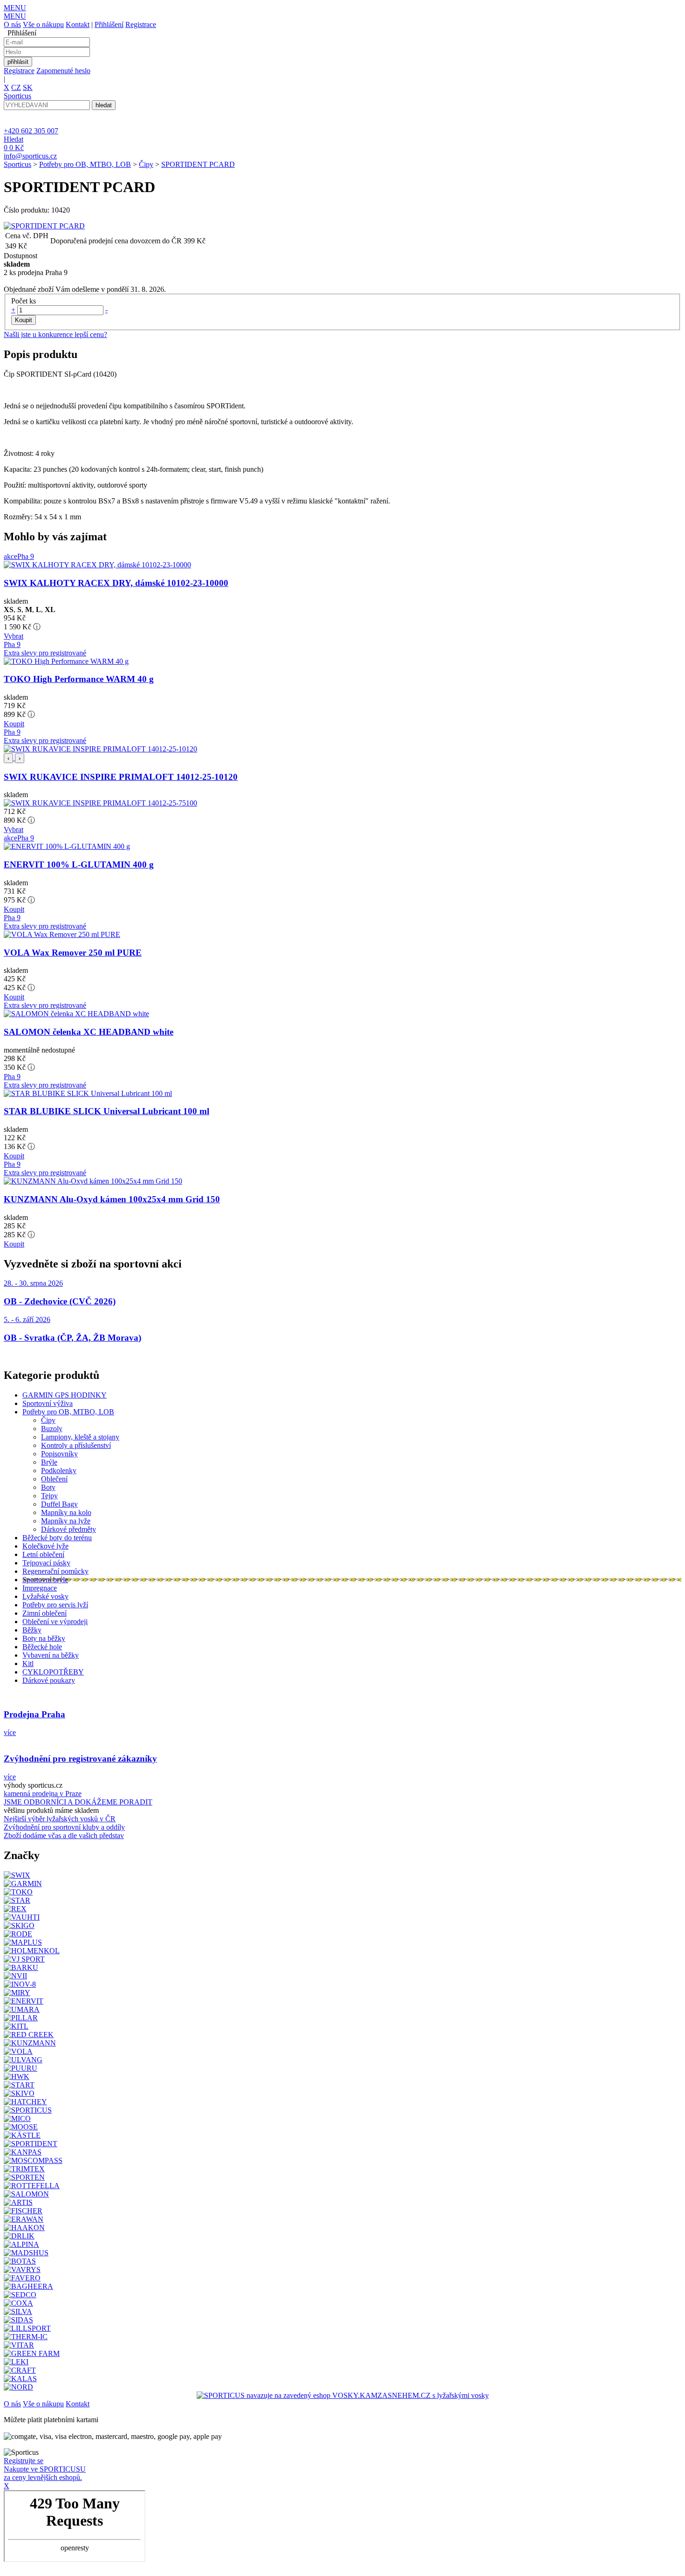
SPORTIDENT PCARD (198, 164)
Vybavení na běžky (51, 1655)
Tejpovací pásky (46, 1563)
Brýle (49, 1462)
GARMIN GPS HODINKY (65, 1395)
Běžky (32, 1630)
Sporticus (17, 164)
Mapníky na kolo (66, 1512)
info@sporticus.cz (30, 156)
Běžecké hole (42, 1647)
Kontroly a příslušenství (76, 1445)
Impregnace (40, 1588)
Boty (48, 1487)
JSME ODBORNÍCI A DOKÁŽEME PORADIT (78, 1802)
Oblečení (54, 1479)
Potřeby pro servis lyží (55, 1605)
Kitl (28, 1663)
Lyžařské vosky (45, 1596)
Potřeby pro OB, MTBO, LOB (85, 164)
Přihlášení (109, 24)
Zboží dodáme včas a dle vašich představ (64, 1836)
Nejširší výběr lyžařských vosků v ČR (60, 1819)
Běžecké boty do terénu (57, 1538)
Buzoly (52, 1429)
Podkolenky (59, 1471)
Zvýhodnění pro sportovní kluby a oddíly (64, 1827)
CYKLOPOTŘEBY (53, 1672)
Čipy (146, 164)
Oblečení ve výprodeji (55, 1622)
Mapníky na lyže (66, 1521)
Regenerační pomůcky (55, 1571)
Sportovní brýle (45, 1580)
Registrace (141, 24)
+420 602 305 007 (31, 131)
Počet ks (24, 301)
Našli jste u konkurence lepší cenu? (55, 334)
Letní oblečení (43, 1554)
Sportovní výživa (48, 1403)
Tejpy (49, 1496)
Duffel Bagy (59, 1504)
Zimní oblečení (45, 1613)
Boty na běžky (44, 1638)
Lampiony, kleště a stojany (80, 1437)
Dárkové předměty (68, 1529)
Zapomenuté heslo (63, 71)
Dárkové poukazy (49, 1680)
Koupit (14, 724)
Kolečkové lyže (45, 1546)
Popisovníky (59, 1454)
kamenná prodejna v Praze (43, 1794)
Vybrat (14, 636)
